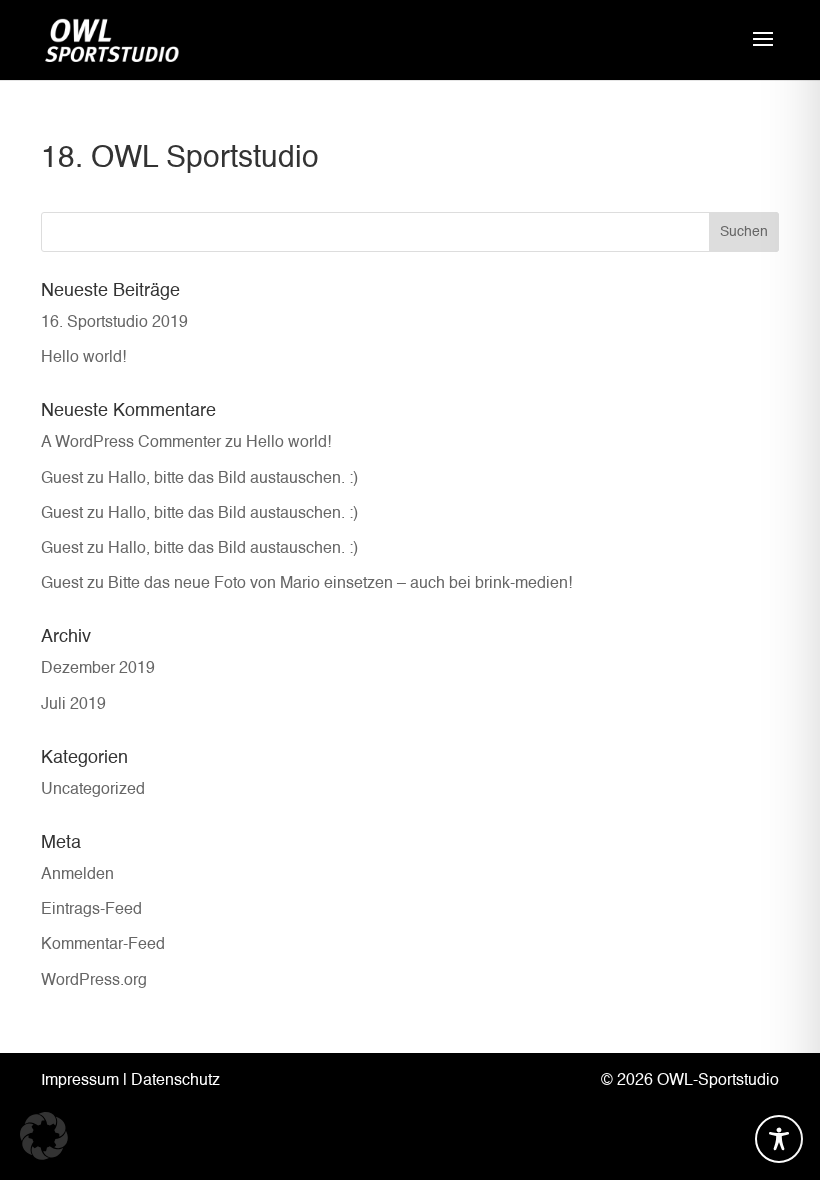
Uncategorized (93, 790)
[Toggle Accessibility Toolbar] (779, 1139)
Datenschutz (175, 1081)
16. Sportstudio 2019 (114, 323)
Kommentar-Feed (103, 945)
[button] (44, 1136)
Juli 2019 (73, 705)
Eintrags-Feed (91, 910)
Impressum (80, 1081)
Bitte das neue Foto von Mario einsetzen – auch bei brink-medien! (340, 584)
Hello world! (83, 358)
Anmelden (77, 875)
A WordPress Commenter (131, 443)
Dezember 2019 (98, 669)
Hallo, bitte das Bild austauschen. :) (233, 479)
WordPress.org (94, 981)
